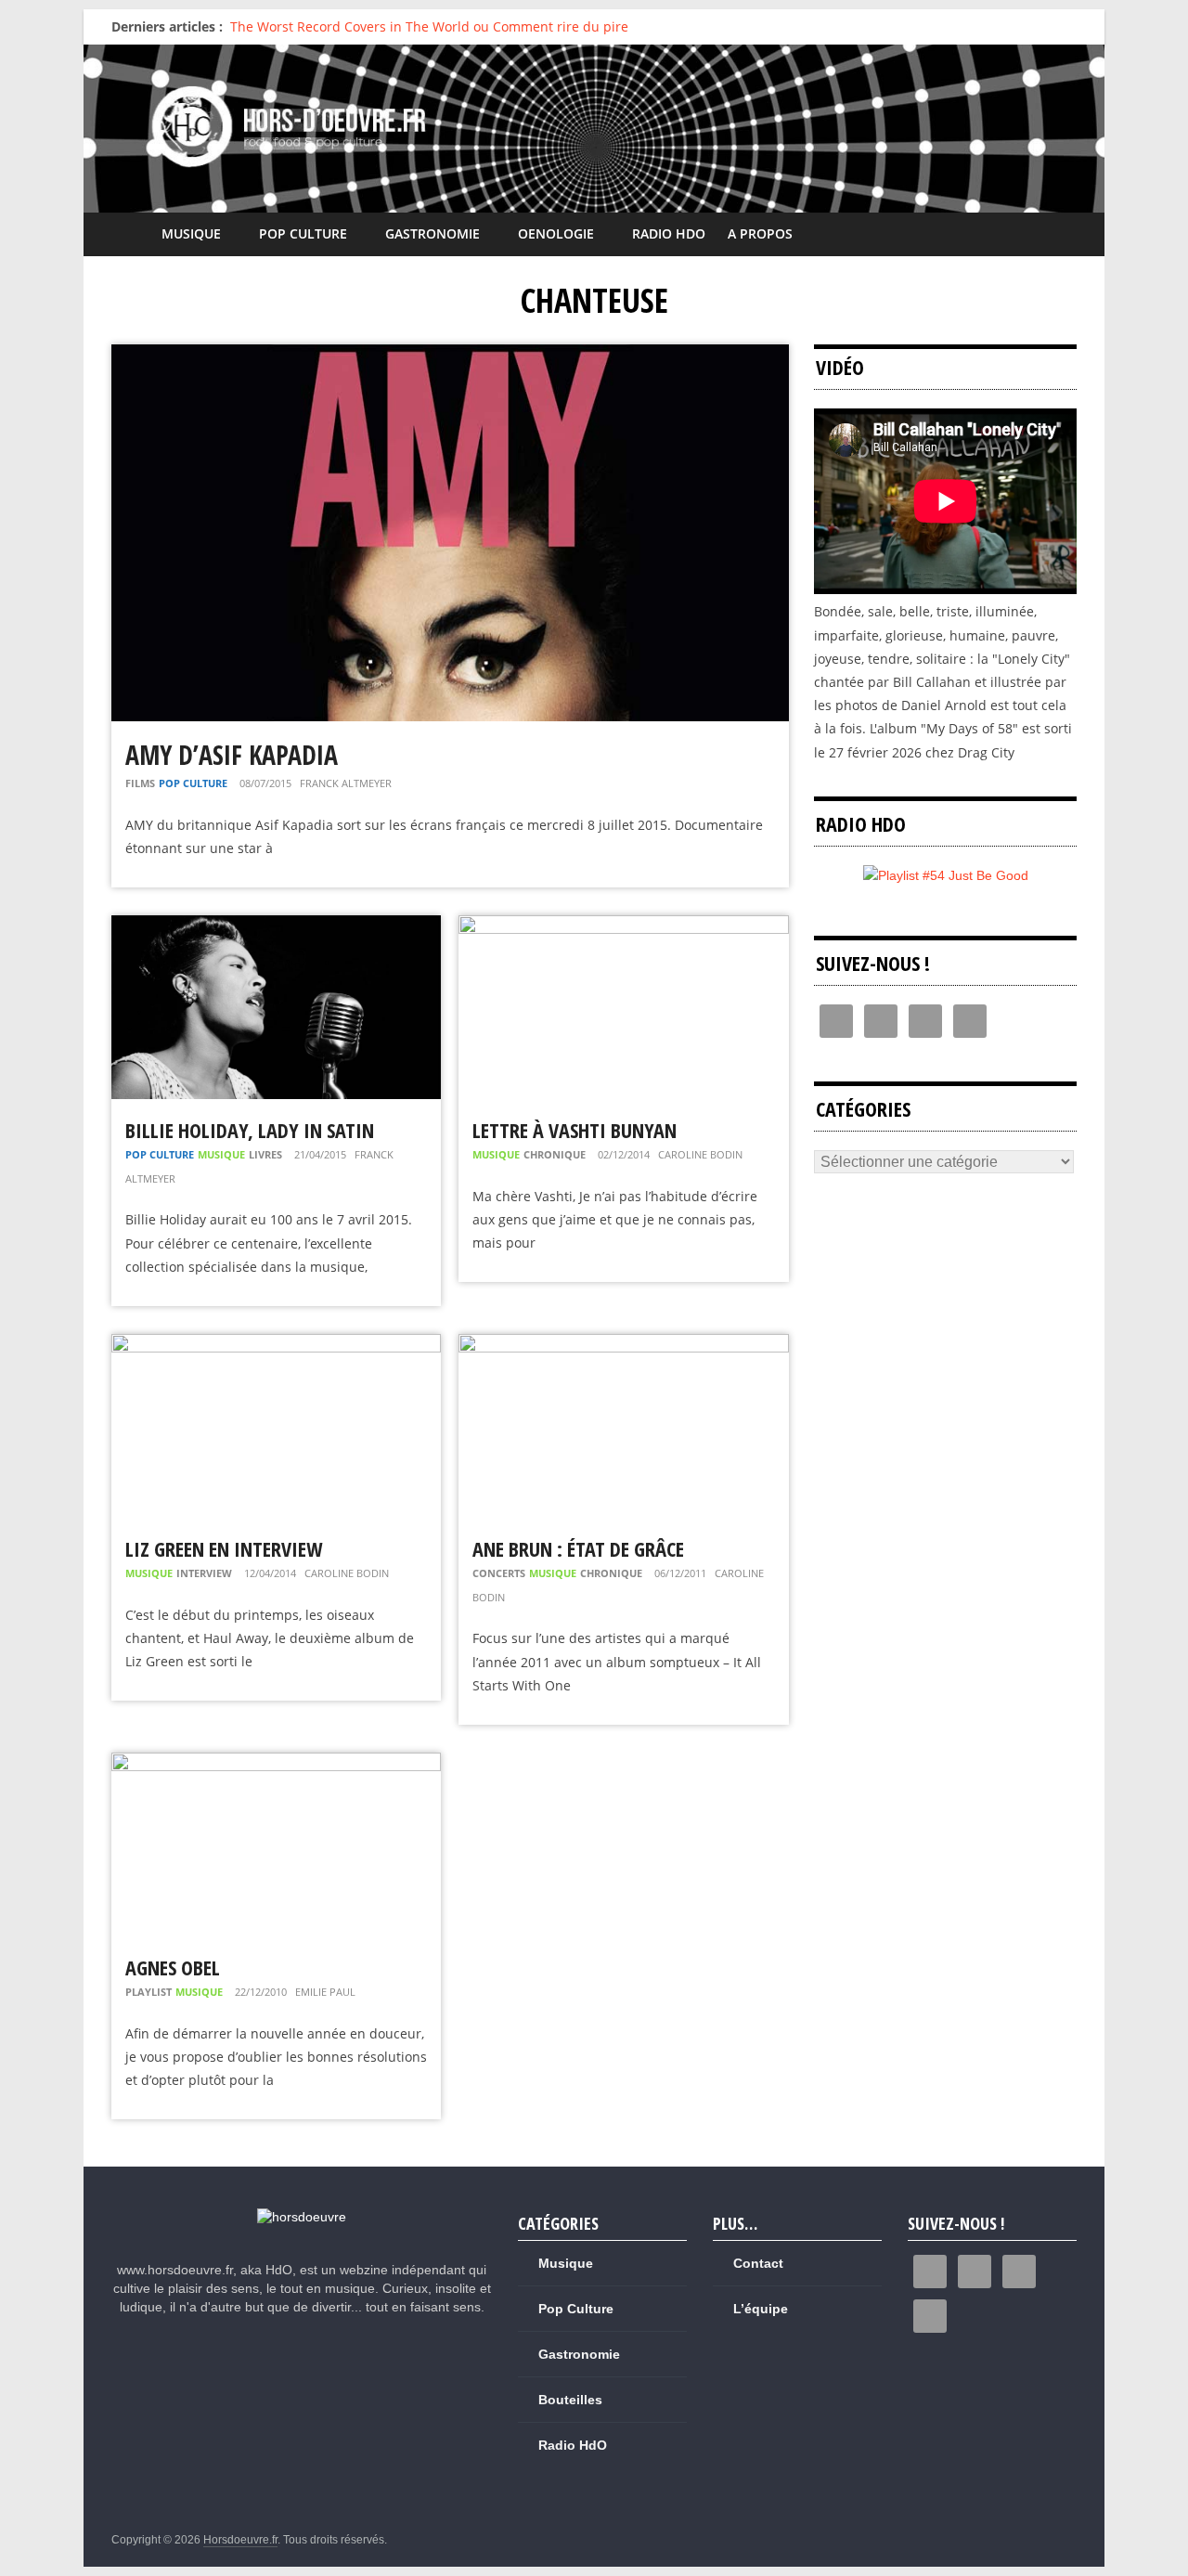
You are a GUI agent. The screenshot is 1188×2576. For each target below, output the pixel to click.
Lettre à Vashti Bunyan (575, 1130)
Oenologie (556, 233)
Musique (191, 233)
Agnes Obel (173, 1967)
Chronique (555, 1154)
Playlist (148, 1992)
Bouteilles (570, 2400)
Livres (265, 1154)
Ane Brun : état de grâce (578, 1548)
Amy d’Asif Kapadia (232, 755)
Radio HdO (669, 233)
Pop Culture (303, 233)
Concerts (499, 1573)
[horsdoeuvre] (302, 2217)
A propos (760, 233)
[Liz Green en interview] (276, 1346)
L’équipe (761, 2309)
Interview (204, 1573)
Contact (758, 2263)
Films (140, 783)
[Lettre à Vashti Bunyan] (623, 927)
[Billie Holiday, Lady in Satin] (276, 927)
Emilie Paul (325, 1992)
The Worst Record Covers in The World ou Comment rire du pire (429, 26)
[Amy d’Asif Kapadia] (450, 356)
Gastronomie (433, 233)
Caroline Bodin (700, 1154)
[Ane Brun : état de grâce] (623, 1346)
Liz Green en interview (224, 1548)
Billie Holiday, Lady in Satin (250, 1130)
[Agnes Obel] (276, 1764)
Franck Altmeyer (346, 783)
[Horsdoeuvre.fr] (594, 129)
